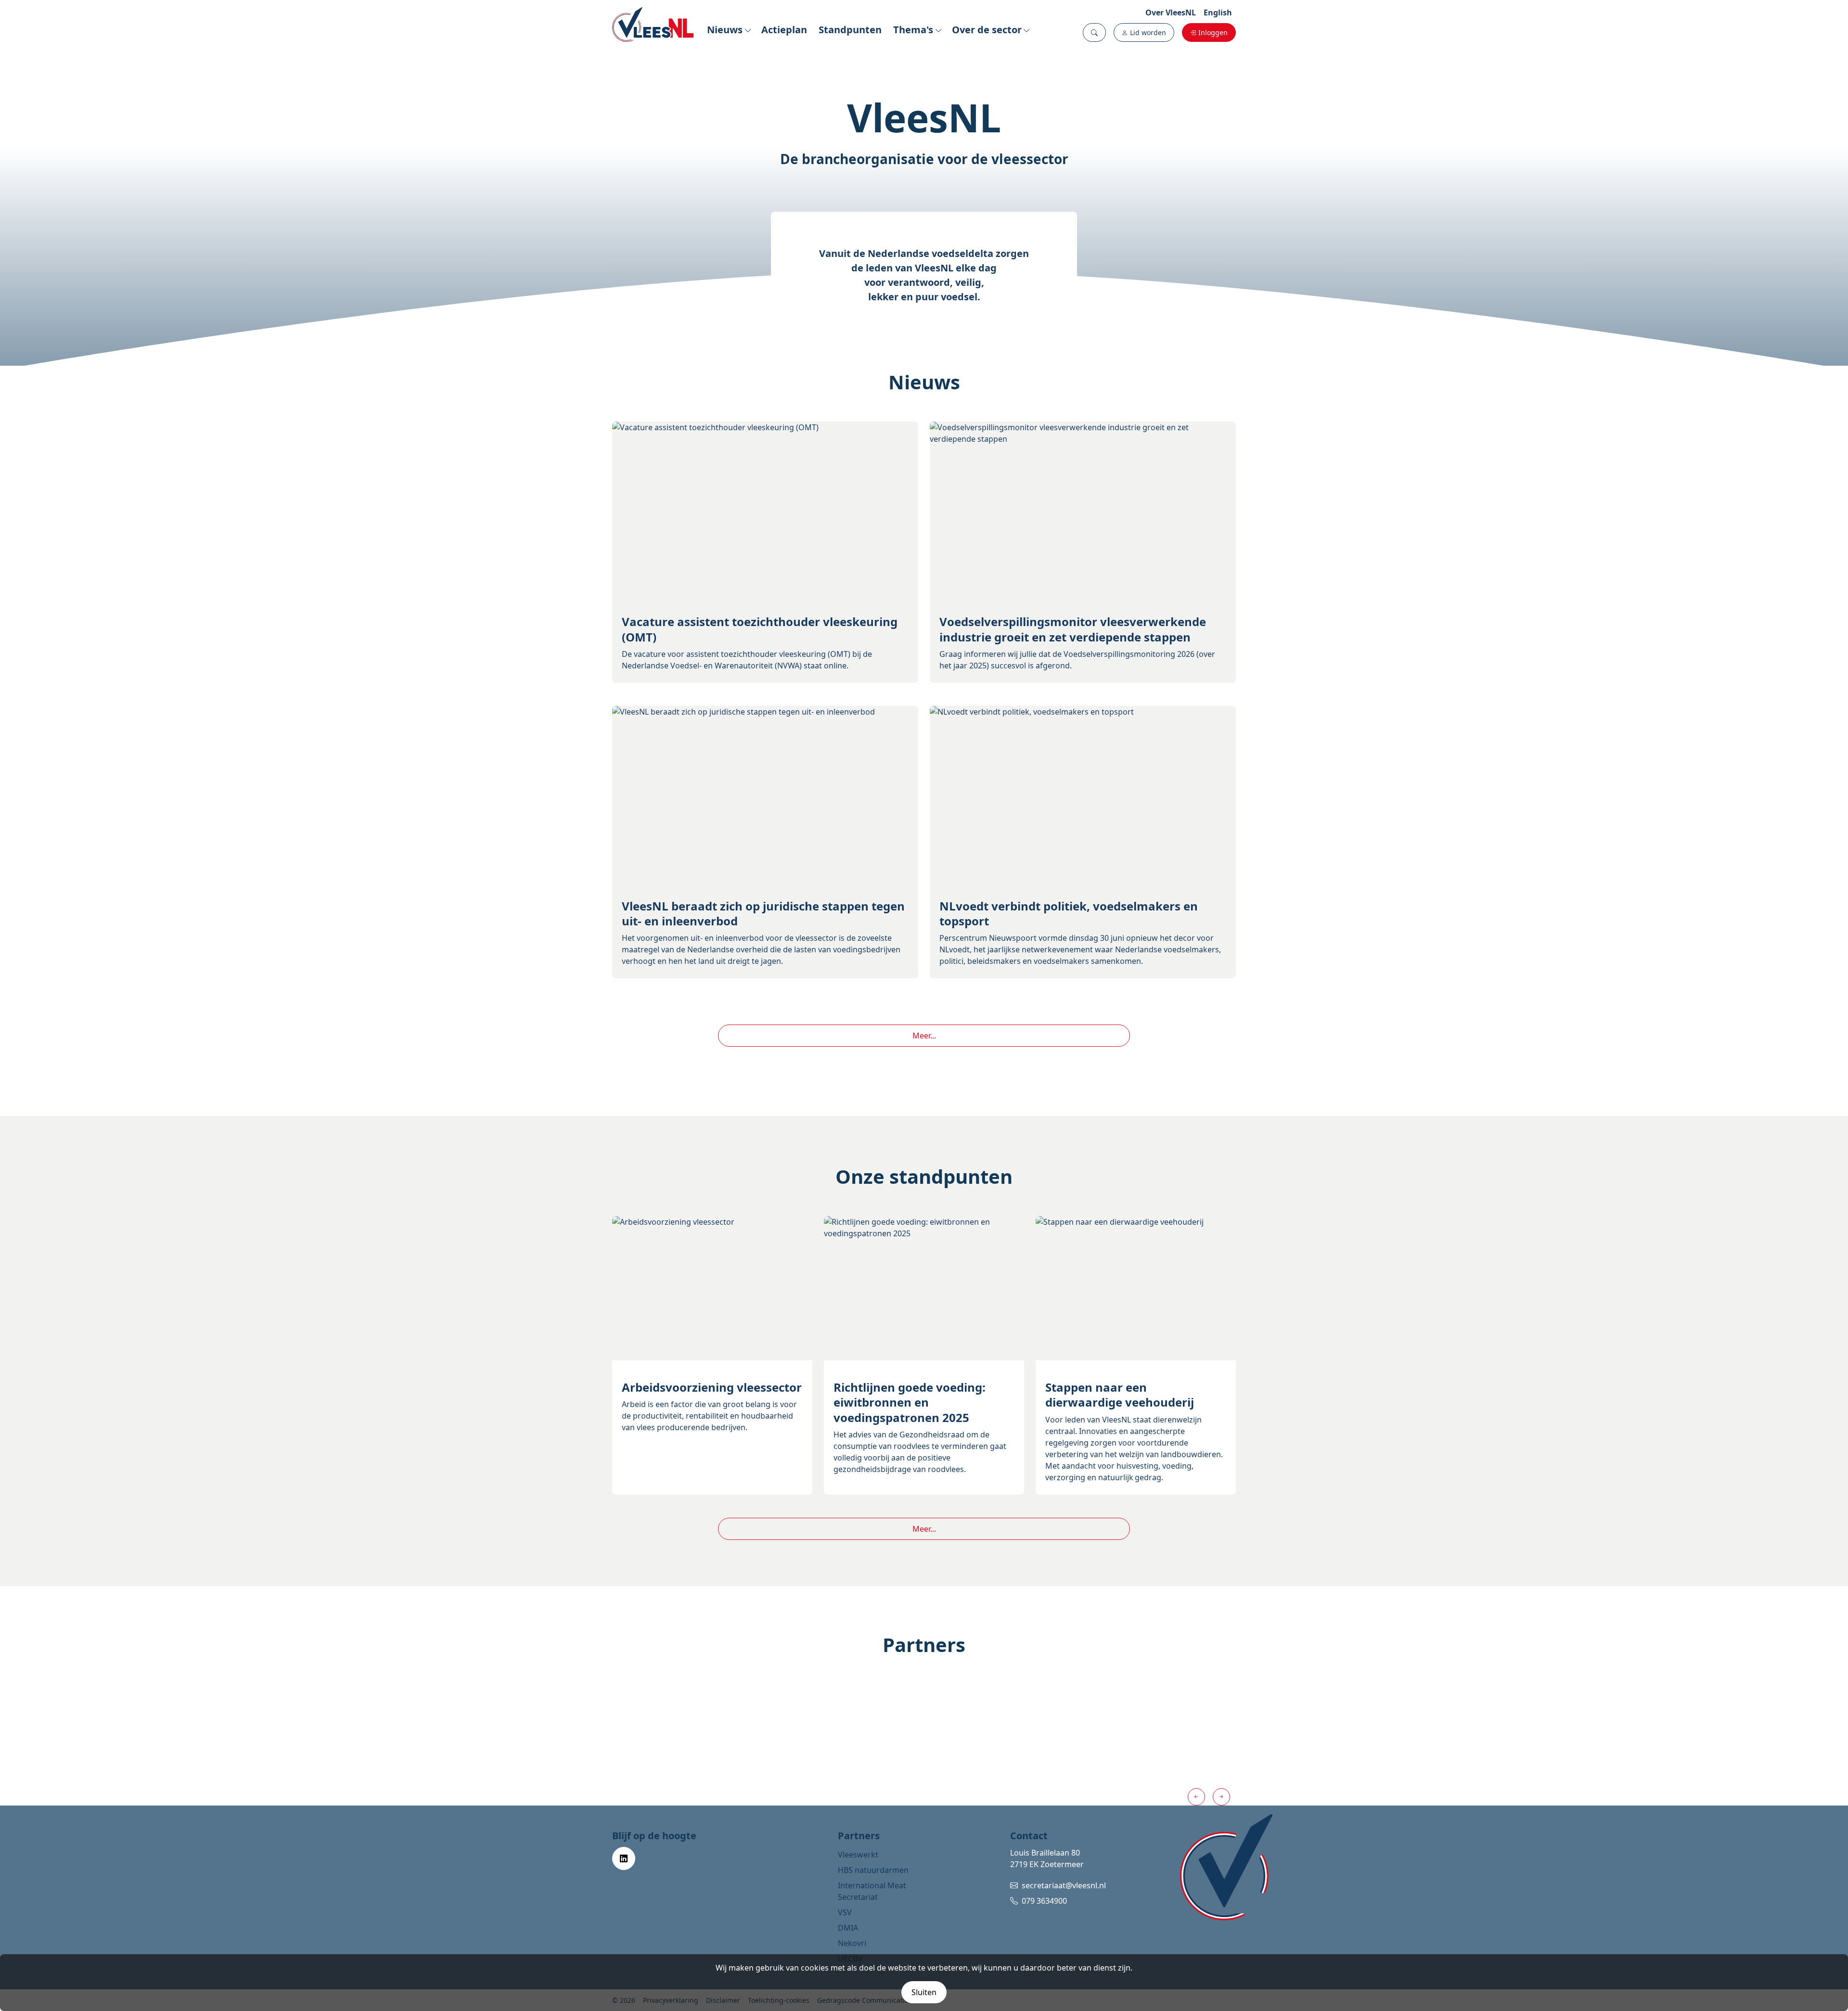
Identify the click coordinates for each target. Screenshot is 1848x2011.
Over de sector (987, 30)
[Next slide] (1221, 1797)
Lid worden (1148, 32)
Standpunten (850, 30)
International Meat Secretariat (872, 1891)
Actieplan (784, 30)
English (1218, 13)
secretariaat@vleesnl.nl (1064, 1885)
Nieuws (725, 30)
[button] (1094, 32)
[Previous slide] (1196, 1797)
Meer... (924, 1036)
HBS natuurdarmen (873, 1870)
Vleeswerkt (858, 1855)
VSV (845, 1912)
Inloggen (1213, 32)
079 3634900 (1044, 1901)
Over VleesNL (1171, 13)
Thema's (913, 30)
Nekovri (852, 1943)
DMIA (848, 1928)
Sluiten (924, 1992)
